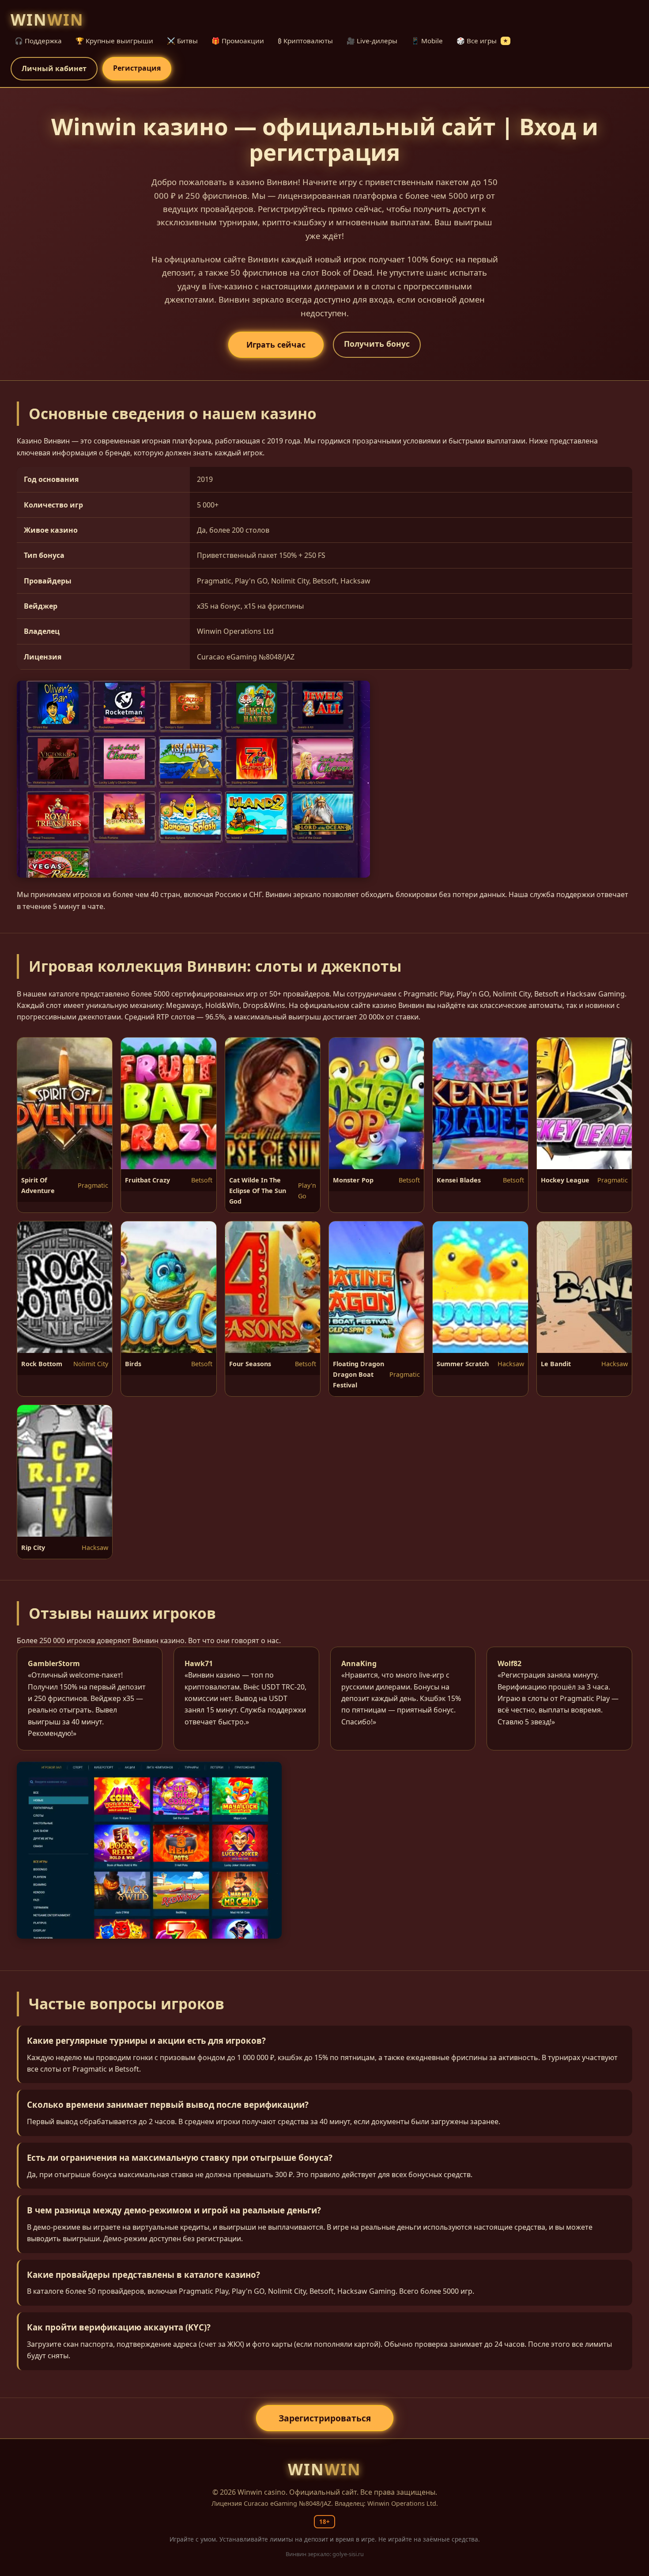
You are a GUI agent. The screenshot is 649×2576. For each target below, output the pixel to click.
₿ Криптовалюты (305, 41)
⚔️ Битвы (182, 41)
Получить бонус (377, 344)
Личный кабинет (54, 68)
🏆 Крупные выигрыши (114, 41)
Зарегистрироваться (325, 2418)
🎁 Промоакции (238, 41)
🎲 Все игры (482, 41)
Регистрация (137, 68)
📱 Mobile (427, 41)
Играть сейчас (276, 345)
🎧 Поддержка (38, 41)
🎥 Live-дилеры (372, 41)
